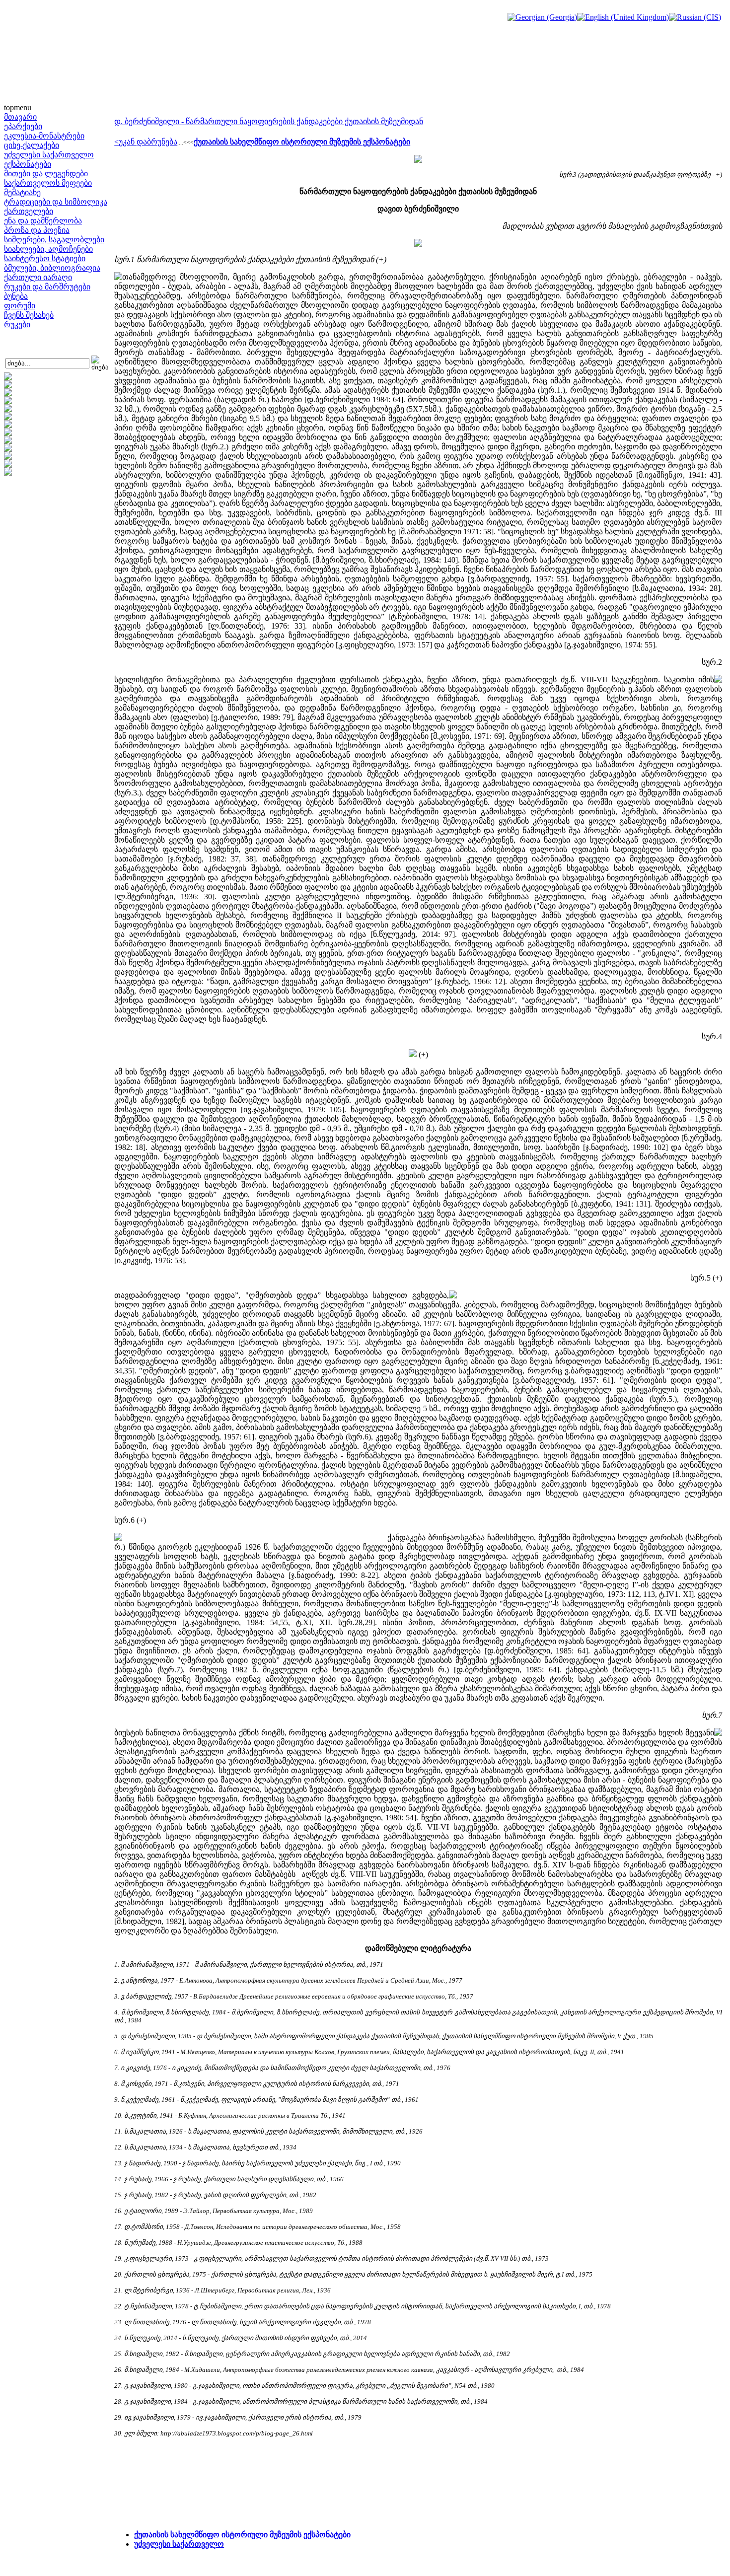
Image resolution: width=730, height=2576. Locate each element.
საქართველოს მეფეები (48, 183)
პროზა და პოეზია (37, 230)
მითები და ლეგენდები (46, 174)
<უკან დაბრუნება (146, 142)
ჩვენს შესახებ (29, 315)
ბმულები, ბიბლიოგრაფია (52, 268)
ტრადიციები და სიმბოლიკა (56, 202)
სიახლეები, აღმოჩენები (48, 249)
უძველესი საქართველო (49, 155)
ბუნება (16, 296)
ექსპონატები (28, 164)
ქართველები (29, 211)
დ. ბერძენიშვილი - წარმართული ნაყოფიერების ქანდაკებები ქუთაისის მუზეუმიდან (269, 121)
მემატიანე (22, 192)
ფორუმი (20, 306)
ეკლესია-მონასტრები (44, 136)
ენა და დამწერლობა (43, 221)
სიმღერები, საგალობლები (54, 240)
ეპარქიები (23, 126)
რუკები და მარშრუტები (47, 287)
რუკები (17, 324)
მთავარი (20, 117)
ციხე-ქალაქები (32, 145)
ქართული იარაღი (38, 277)
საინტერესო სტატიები (45, 258)
